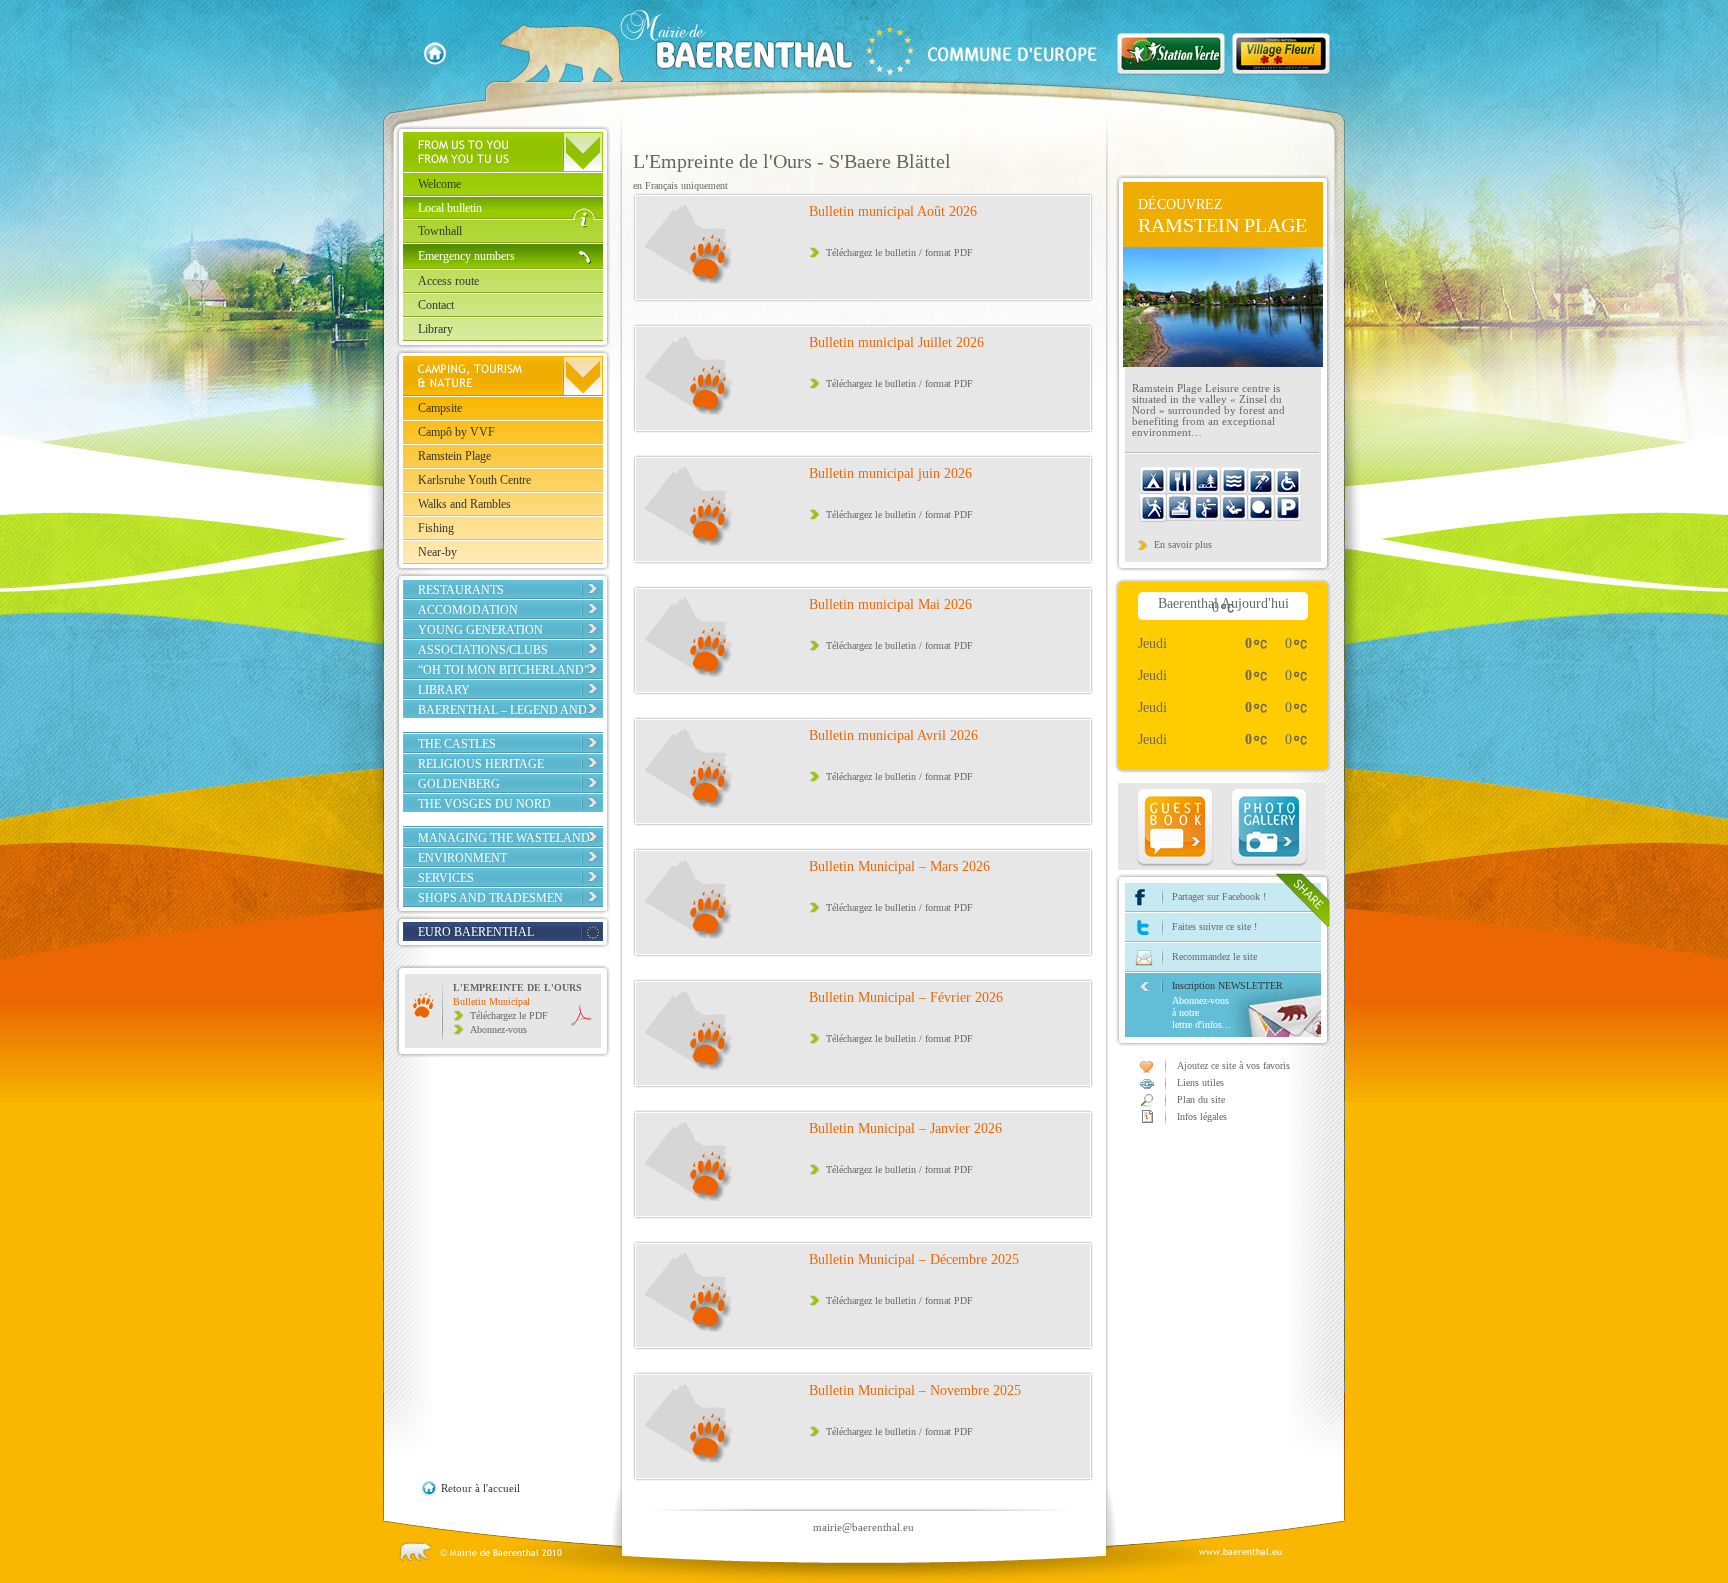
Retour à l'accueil (480, 1488)
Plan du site (1201, 1099)
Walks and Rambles (464, 504)
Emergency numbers (466, 256)
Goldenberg (459, 784)
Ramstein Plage (454, 456)
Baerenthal (833, 46)
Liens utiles (1200, 1082)
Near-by (437, 552)
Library (435, 329)
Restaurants (461, 590)
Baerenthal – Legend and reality (502, 717)
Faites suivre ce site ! (1214, 926)
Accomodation (468, 610)
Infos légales (1202, 1116)
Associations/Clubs (483, 650)
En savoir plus (1183, 545)
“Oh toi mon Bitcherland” (503, 670)
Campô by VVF (456, 432)
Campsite (440, 408)
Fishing (436, 528)
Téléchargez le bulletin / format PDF (899, 252)
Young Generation (480, 630)
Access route (448, 281)
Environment (462, 858)
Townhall (440, 231)
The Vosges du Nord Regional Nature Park (492, 811)
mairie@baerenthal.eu (863, 1527)
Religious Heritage (481, 764)
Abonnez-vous (498, 1029)
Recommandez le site (1214, 956)
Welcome (439, 184)
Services (446, 878)
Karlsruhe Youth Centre (474, 480)
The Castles (457, 744)
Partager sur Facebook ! (1219, 896)
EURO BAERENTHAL (476, 932)
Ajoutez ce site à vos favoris (1233, 1065)
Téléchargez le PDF (509, 1015)
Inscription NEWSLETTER (1227, 1005)
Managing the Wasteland (504, 838)
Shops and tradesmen (490, 898)
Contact (436, 305)
